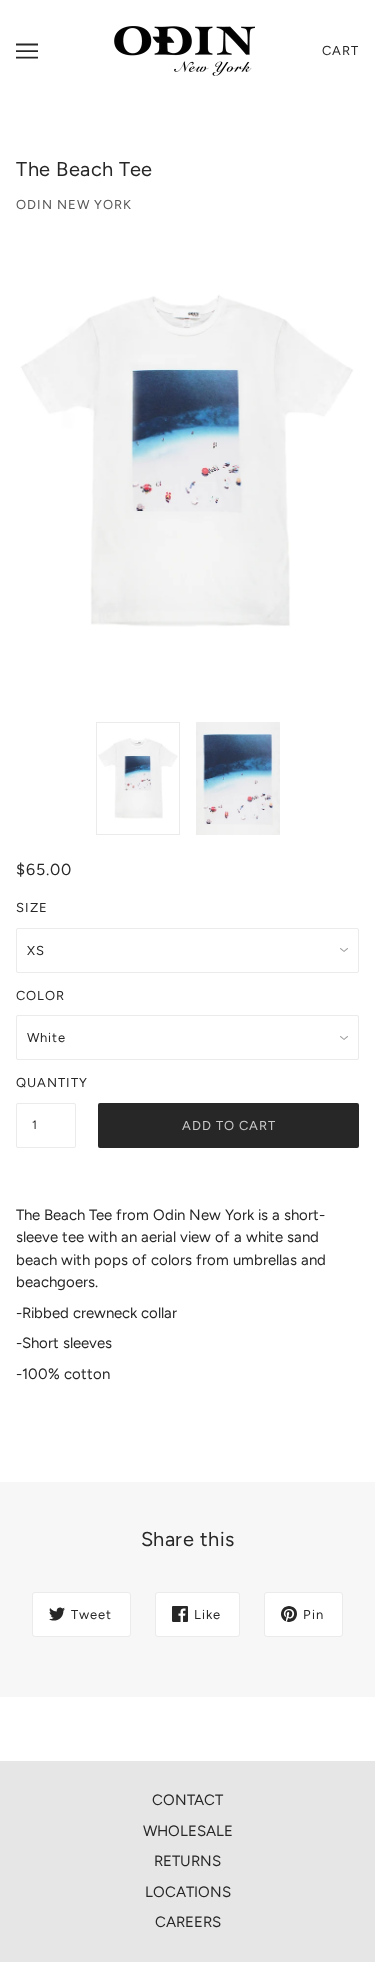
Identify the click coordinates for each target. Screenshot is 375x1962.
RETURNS (187, 1861)
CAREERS (188, 1922)
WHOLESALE (188, 1831)
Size (32, 907)
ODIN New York (74, 204)
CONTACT (187, 1800)
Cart (340, 50)
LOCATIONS (188, 1892)
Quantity (46, 1082)
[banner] (184, 50)
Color (40, 995)
